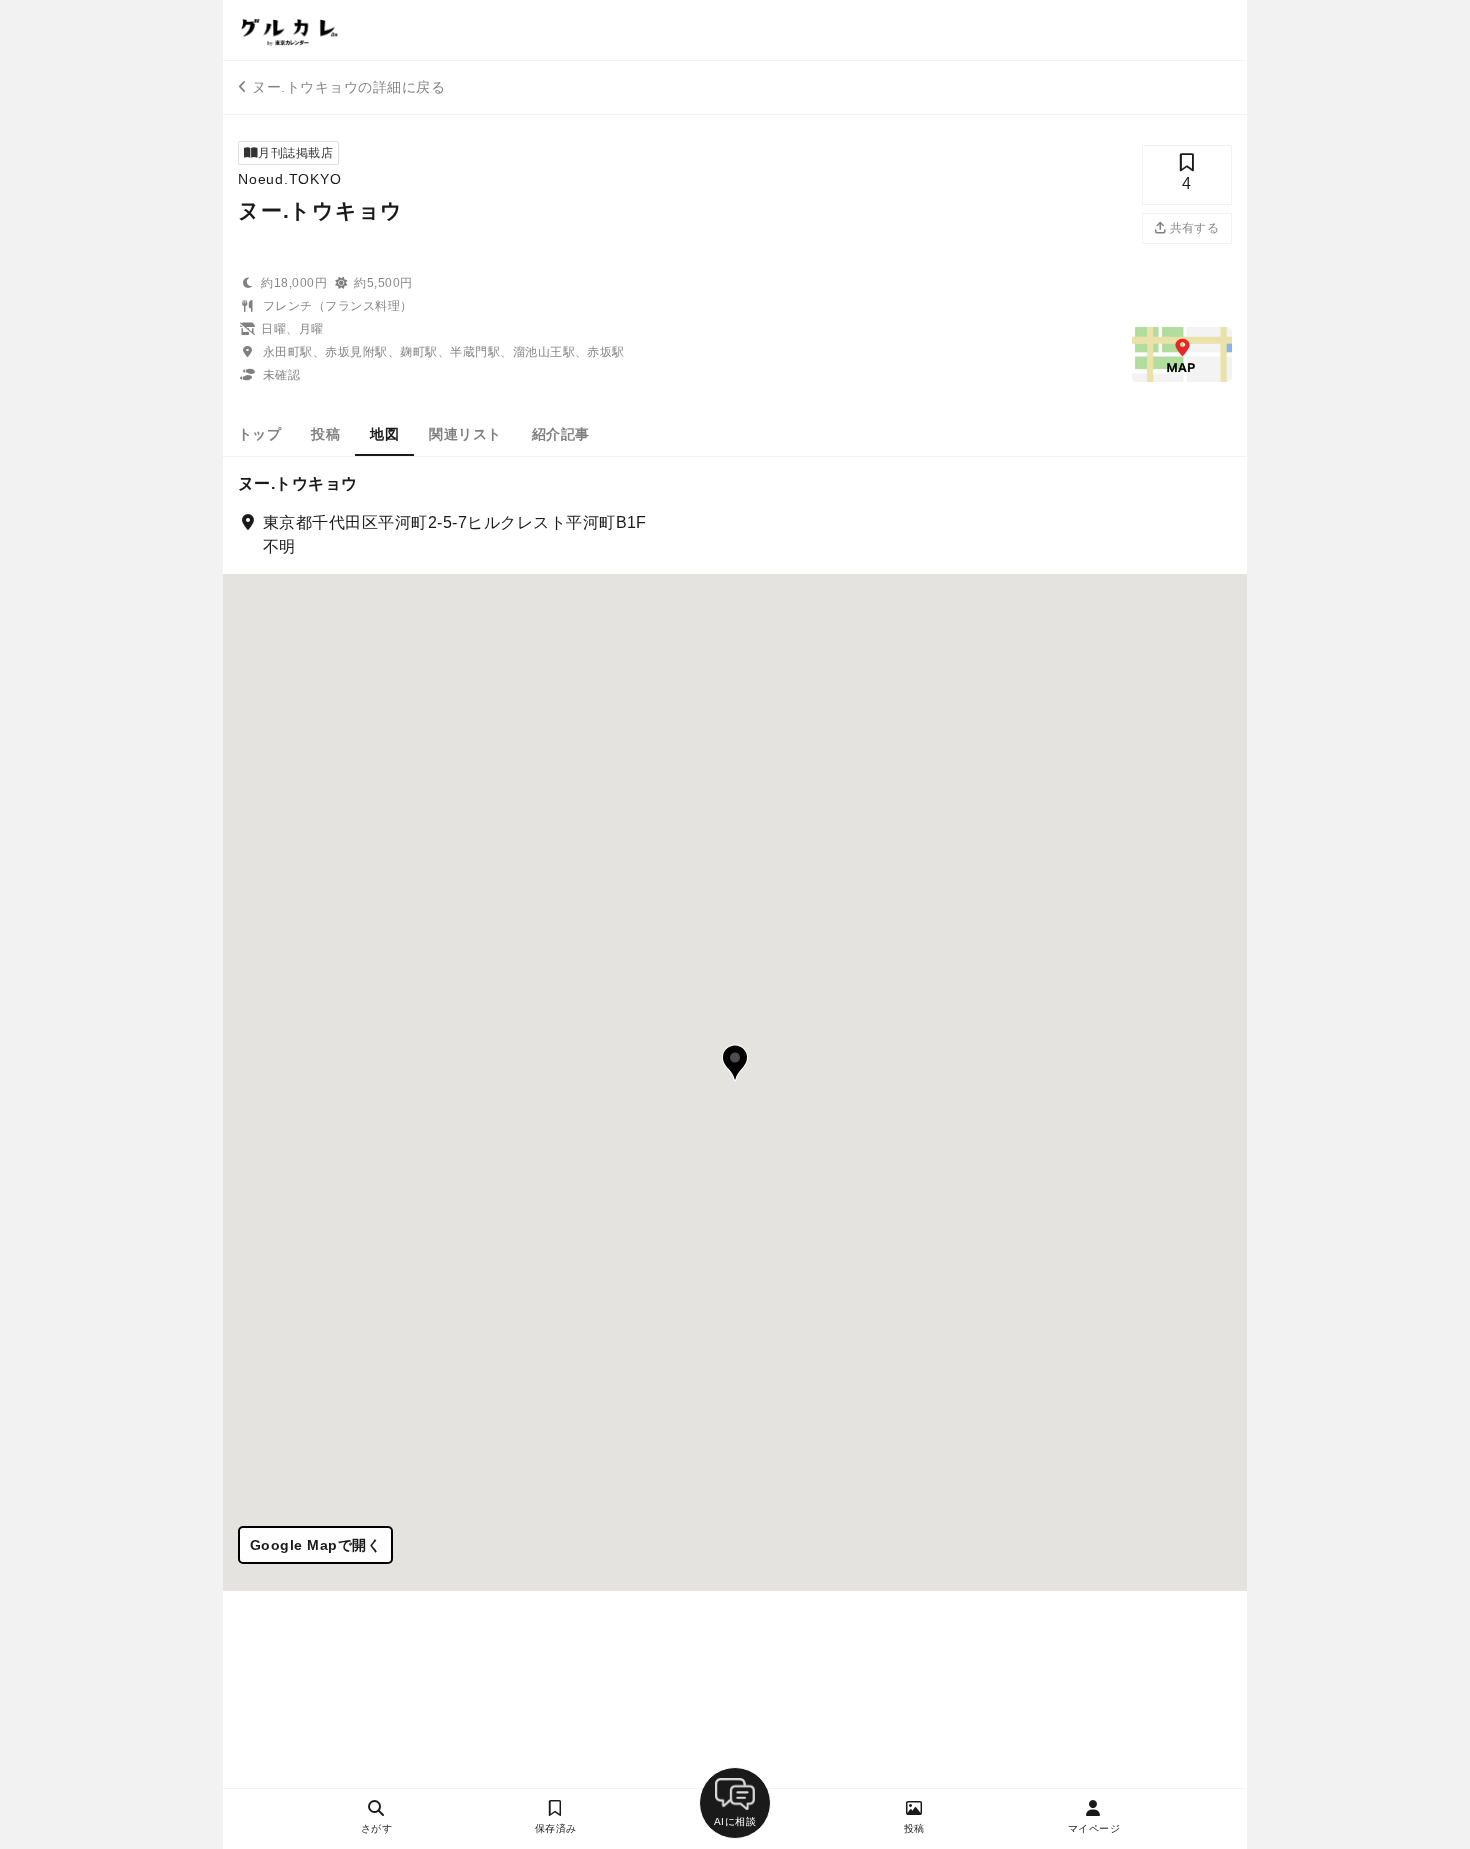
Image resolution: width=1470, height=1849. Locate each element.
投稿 (325, 434)
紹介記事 (561, 434)
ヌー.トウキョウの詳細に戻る (348, 87)
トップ (259, 434)
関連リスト (465, 434)
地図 (384, 434)
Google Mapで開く (315, 1545)
